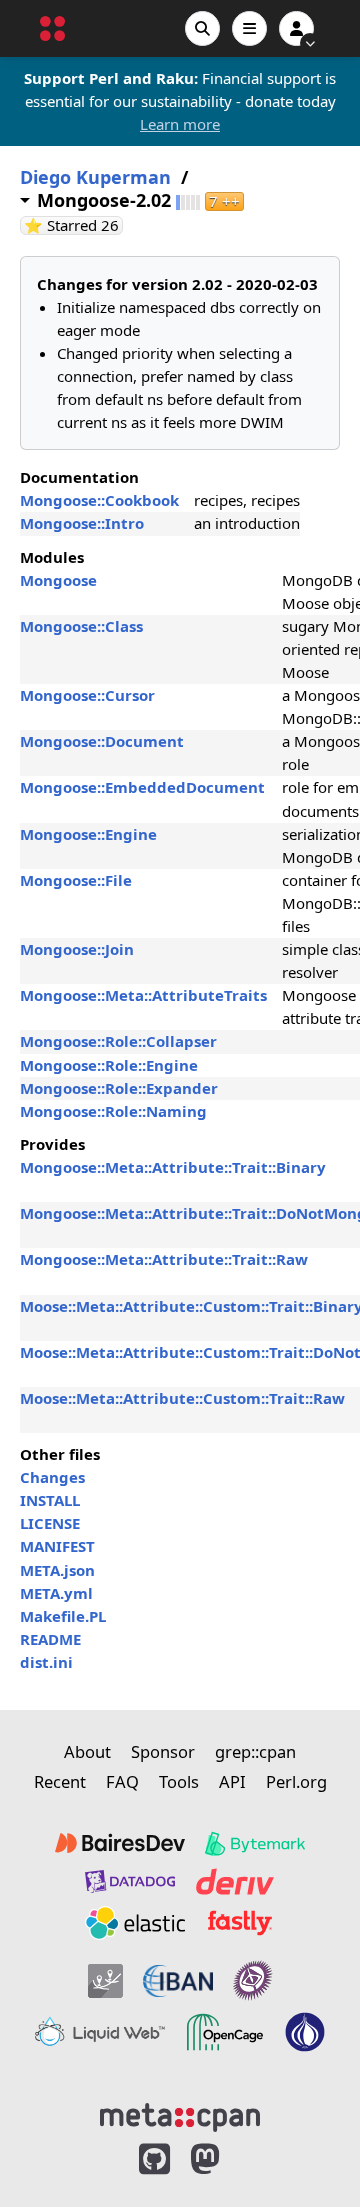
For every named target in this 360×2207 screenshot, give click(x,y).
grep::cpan (255, 1751)
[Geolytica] (105, 1980)
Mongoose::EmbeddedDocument (142, 787)
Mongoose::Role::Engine (109, 1065)
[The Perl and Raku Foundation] (305, 2032)
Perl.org (296, 1781)
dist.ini (46, 1662)
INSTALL (50, 1500)
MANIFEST (57, 1546)
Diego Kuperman (95, 177)
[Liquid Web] (100, 2032)
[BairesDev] (120, 1844)
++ (224, 201)
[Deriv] (235, 1881)
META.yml (56, 1593)
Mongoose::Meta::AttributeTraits (143, 995)
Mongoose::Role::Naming (113, 1111)
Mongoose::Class (81, 626)
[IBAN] (178, 1980)
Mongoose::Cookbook (99, 500)
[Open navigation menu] (249, 28)
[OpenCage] (225, 2032)
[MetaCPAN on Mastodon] (225, 2159)
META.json (57, 1570)
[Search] (202, 28)
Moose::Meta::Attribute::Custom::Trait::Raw (182, 1398)
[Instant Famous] (253, 1980)
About (87, 1751)
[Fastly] (240, 1923)
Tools (179, 1781)
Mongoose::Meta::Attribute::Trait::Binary (173, 1167)
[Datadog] (130, 1881)
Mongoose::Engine (88, 834)
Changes (52, 1477)
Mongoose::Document (102, 741)
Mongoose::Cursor (87, 695)
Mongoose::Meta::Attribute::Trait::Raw (164, 1259)
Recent (60, 1781)
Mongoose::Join (77, 949)
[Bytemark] (255, 1844)
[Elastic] (135, 1923)
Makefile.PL (63, 1616)
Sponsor (163, 1751)
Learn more (180, 124)
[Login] (296, 28)
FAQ (122, 1781)
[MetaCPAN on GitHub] (154, 2159)
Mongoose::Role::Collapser (118, 1041)
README (50, 1639)
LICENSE (50, 1523)
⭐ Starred (73, 225)
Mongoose (58, 580)
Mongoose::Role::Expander (119, 1088)
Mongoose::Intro (82, 523)
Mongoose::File (76, 880)
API (232, 1781)
